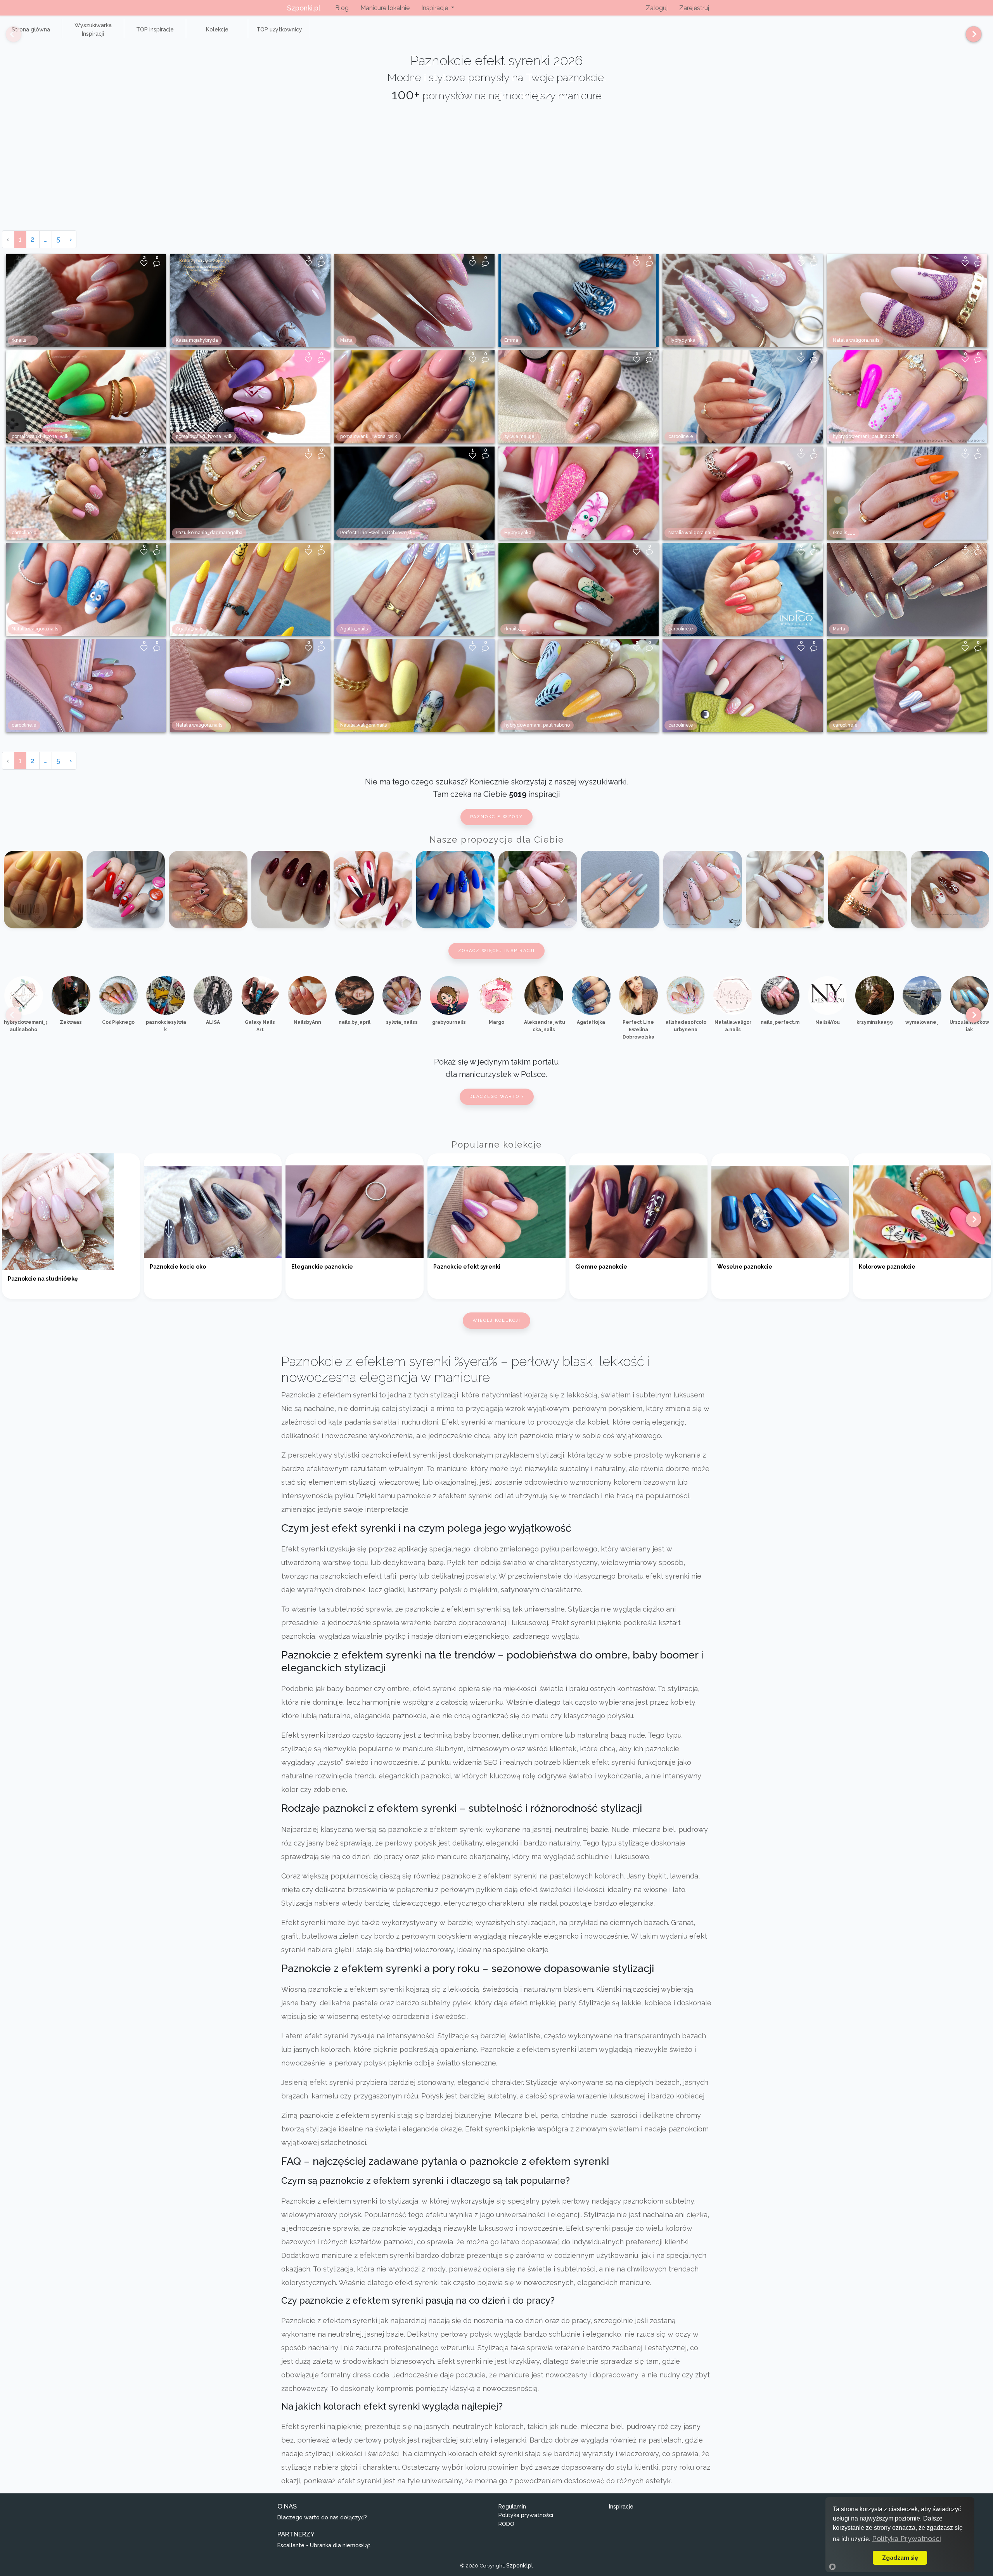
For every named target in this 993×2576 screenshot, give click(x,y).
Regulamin (512, 2507)
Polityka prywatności (526, 2515)
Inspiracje (621, 2507)
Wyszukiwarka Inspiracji (93, 29)
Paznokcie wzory (496, 817)
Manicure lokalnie (385, 8)
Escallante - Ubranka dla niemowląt (324, 2545)
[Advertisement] (496, 172)
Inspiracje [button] (435, 8)
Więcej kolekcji (496, 1320)
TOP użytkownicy (279, 29)
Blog (342, 8)
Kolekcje (217, 29)
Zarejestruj (694, 8)
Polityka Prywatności (907, 2539)
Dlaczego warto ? (497, 1097)
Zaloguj (657, 8)
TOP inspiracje (155, 29)
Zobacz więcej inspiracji (496, 951)
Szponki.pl (304, 8)
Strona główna (31, 29)
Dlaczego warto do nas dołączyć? (322, 2517)
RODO (506, 2524)
